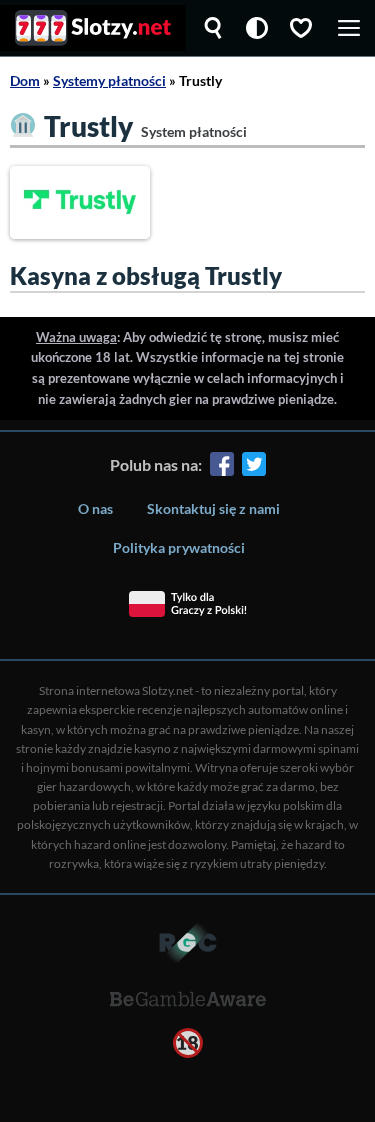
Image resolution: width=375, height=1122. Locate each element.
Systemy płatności (109, 80)
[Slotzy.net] (93, 28)
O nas (95, 508)
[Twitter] (254, 467)
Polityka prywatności (179, 547)
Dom (25, 80)
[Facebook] (222, 467)
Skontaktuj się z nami (213, 508)
